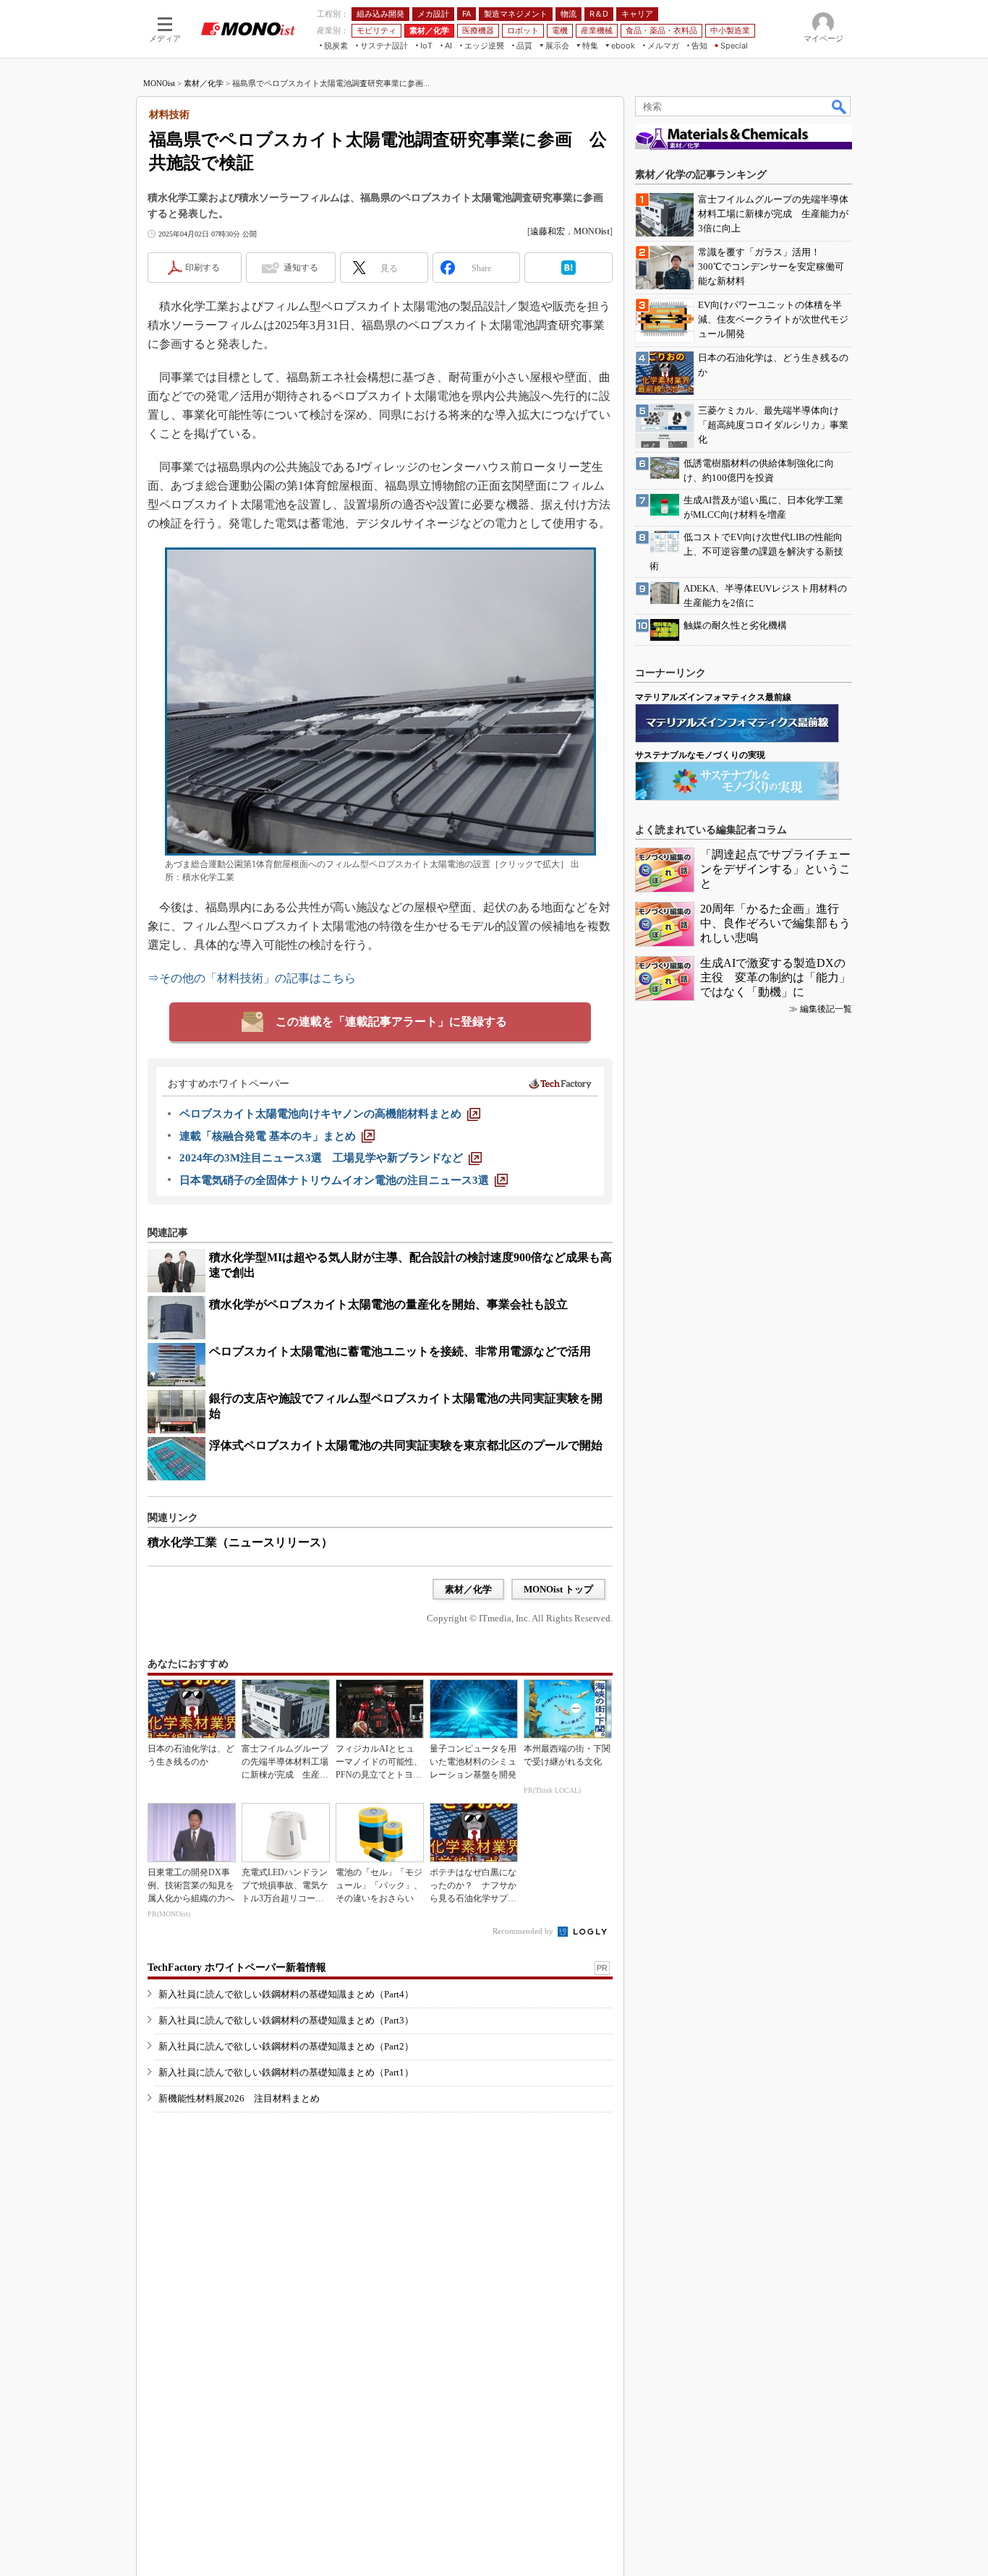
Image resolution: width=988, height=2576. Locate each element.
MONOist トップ (558, 1589)
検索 (840, 106)
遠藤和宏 (548, 231)
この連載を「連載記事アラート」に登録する (391, 1022)
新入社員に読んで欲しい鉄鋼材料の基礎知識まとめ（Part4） (286, 1994)
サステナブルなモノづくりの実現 (700, 755)
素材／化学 (204, 83)
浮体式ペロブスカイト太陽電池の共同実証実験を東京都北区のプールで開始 (406, 1445)
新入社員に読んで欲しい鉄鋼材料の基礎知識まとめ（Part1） (286, 2072)
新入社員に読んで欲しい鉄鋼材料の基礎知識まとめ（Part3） (286, 2020)
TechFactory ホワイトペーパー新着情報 (237, 1967)
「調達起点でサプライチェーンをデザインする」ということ (775, 869)
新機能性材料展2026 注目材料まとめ (239, 2098)
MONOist (159, 83)
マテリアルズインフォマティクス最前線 (713, 697)
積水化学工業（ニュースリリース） (240, 1542)
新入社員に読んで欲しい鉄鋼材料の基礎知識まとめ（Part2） (286, 2046)
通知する (301, 268)
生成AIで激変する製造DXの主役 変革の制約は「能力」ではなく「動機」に (775, 977)
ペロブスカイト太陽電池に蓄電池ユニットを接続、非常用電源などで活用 (400, 1351)
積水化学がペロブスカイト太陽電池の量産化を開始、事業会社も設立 (388, 1304)
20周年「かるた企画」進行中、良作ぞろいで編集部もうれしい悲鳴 (775, 923)
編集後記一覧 (826, 1009)
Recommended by (524, 1931)
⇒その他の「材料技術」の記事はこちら (252, 978)
